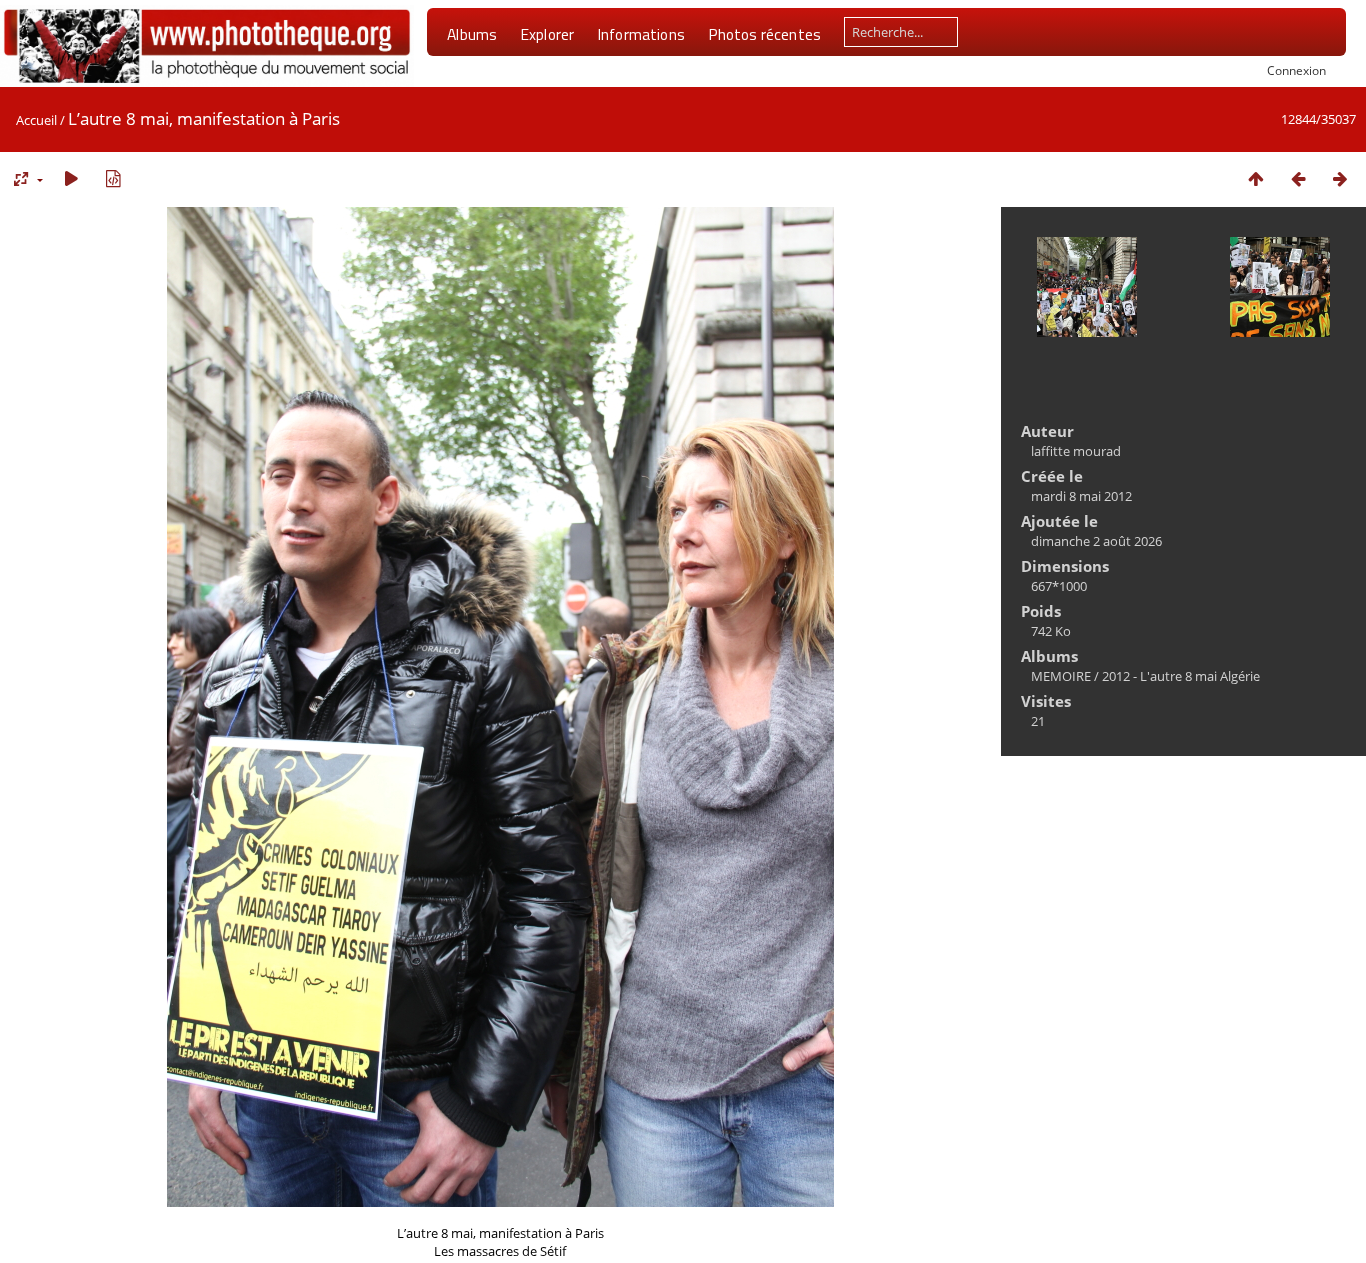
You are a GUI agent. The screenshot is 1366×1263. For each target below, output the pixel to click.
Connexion (1296, 70)
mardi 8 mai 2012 (1081, 496)
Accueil (36, 120)
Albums (472, 34)
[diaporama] (71, 178)
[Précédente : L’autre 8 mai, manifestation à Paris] (1298, 178)
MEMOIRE (1061, 676)
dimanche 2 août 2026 (1096, 541)
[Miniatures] (1256, 178)
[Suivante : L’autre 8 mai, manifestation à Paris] (1340, 178)
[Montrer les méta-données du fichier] (113, 178)
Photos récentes (764, 34)
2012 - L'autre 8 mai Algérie (1181, 676)
